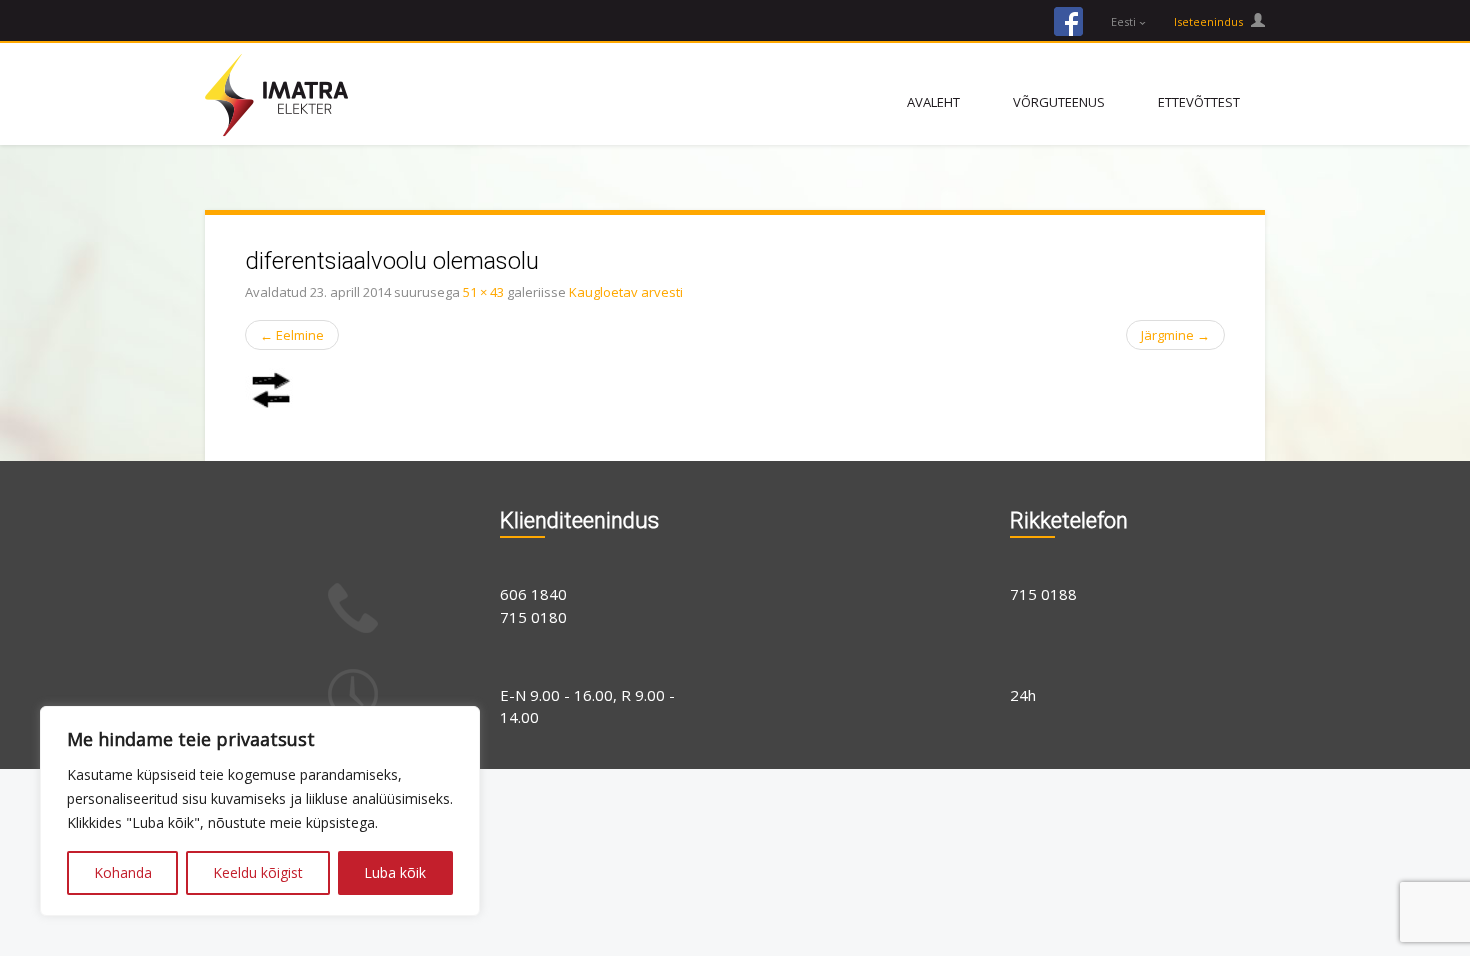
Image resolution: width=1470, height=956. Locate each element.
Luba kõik (395, 872)
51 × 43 (483, 292)
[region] (260, 811)
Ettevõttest (1199, 102)
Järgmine (1175, 335)
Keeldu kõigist (258, 872)
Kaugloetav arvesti (626, 292)
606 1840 (533, 594)
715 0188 (1043, 594)
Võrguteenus (1059, 102)
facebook (1068, 21)
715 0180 (533, 617)
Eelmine (292, 335)
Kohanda (123, 872)
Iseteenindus (1210, 21)
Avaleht (933, 102)
